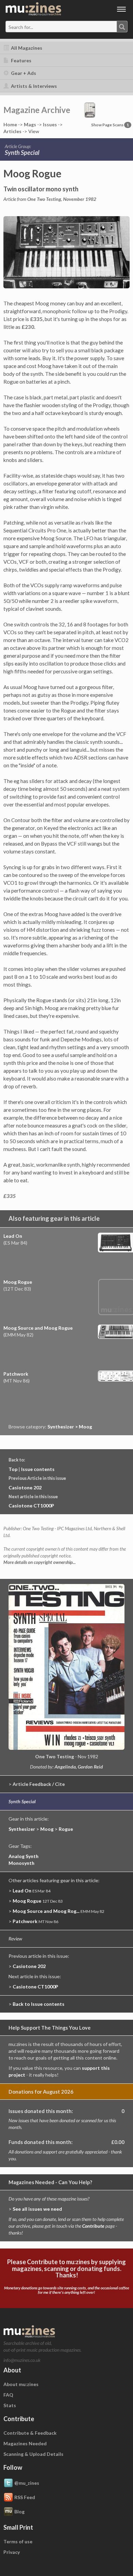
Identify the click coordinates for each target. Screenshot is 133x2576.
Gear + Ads (23, 73)
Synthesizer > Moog (70, 1427)
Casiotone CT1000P (31, 1506)
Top (13, 1469)
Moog (47, 1829)
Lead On (13, 1236)
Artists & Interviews (33, 86)
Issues (50, 124)
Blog (19, 2511)
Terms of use (18, 2541)
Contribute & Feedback (30, 2433)
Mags (30, 124)
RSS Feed (25, 2497)
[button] (90, 109)
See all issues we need (37, 2209)
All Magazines (26, 48)
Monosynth (21, 1863)
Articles (12, 131)
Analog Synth (24, 1856)
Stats (10, 2405)
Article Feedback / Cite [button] (39, 1784)
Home (10, 124)
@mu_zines (27, 2483)
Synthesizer (22, 1829)
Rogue (66, 1829)
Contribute (93, 2226)
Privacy (12, 2552)
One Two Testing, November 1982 (62, 199)
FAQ (8, 2395)
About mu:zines (21, 2384)
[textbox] (35, 27)
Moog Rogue (18, 1282)
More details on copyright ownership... (40, 1562)
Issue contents (38, 1469)
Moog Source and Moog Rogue (38, 1328)
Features (21, 60)
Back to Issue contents (39, 2004)
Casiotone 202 (25, 1487)
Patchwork (16, 1374)
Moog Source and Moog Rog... (46, 1911)
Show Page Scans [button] (110, 125)
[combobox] (66, 27)
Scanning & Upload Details (33, 2454)
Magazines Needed (25, 2443)
